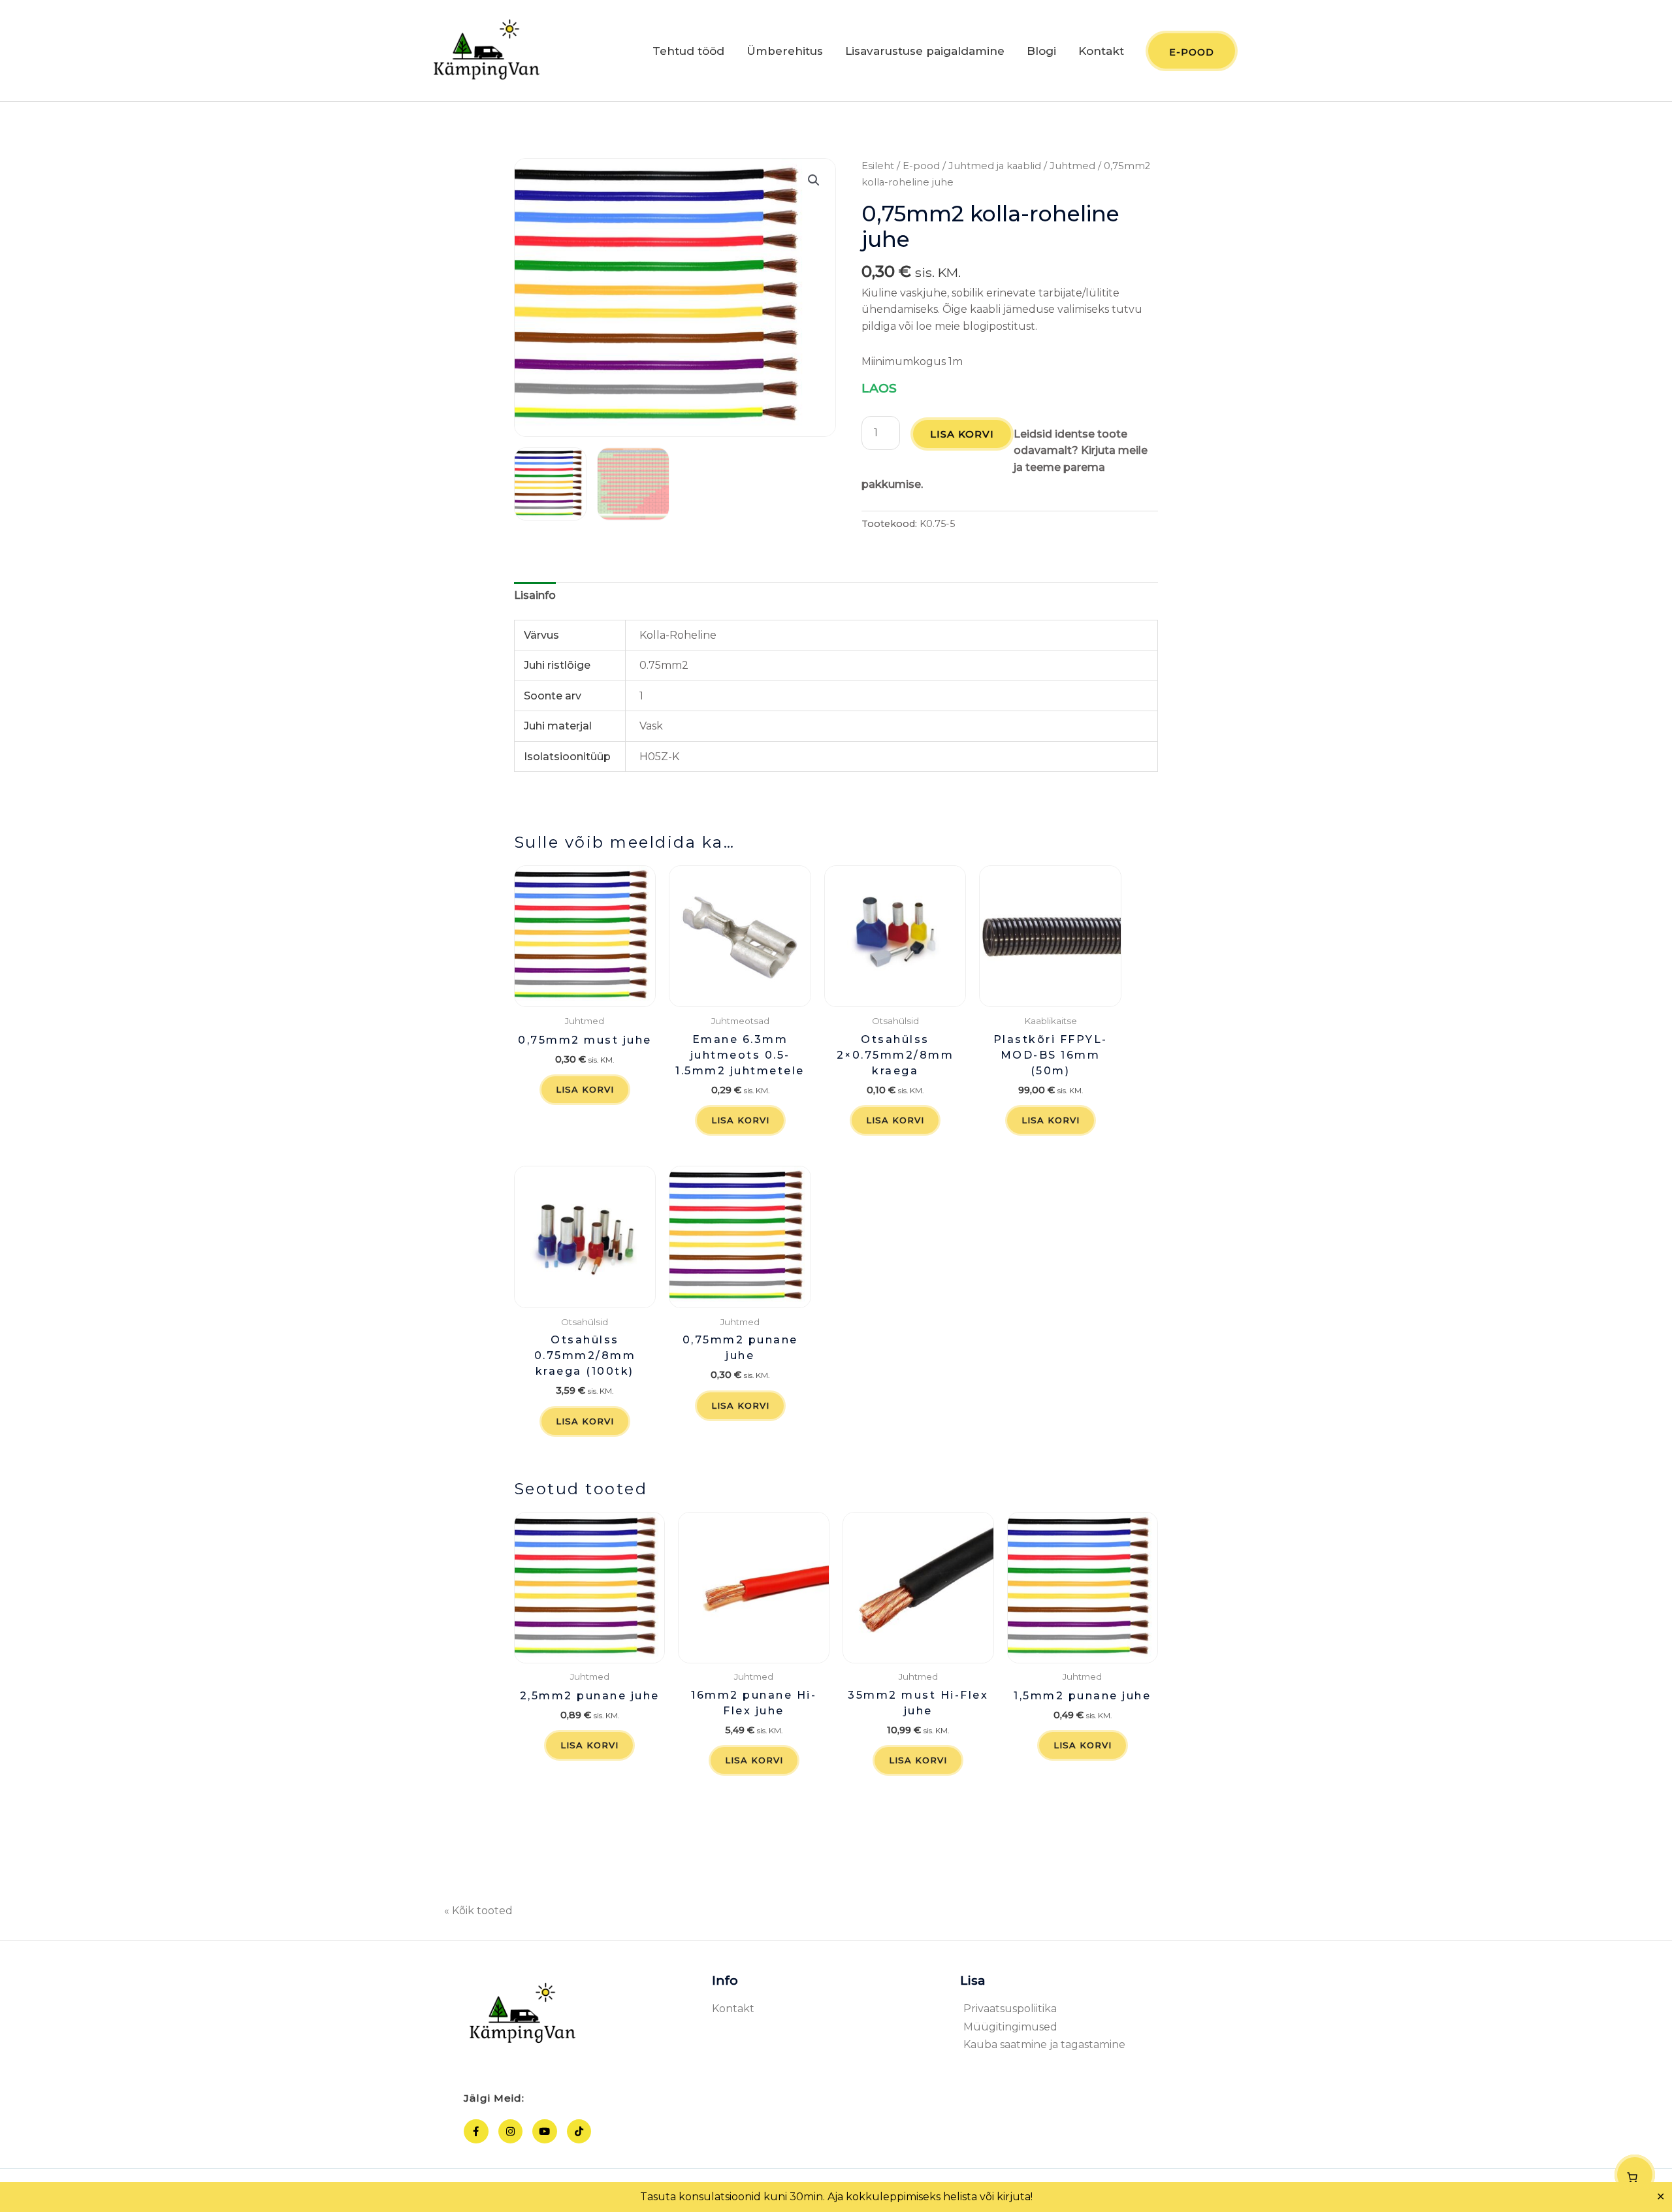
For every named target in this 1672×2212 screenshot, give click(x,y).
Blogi (1041, 51)
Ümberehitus (785, 51)
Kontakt (1101, 51)
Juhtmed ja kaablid (995, 166)
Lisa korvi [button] (585, 1089)
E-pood (921, 166)
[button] (814, 180)
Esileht (878, 166)
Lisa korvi (962, 434)
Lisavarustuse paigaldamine (925, 51)
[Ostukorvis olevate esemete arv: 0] (1635, 2175)
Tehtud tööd (688, 51)
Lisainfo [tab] (535, 595)
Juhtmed (1072, 166)
